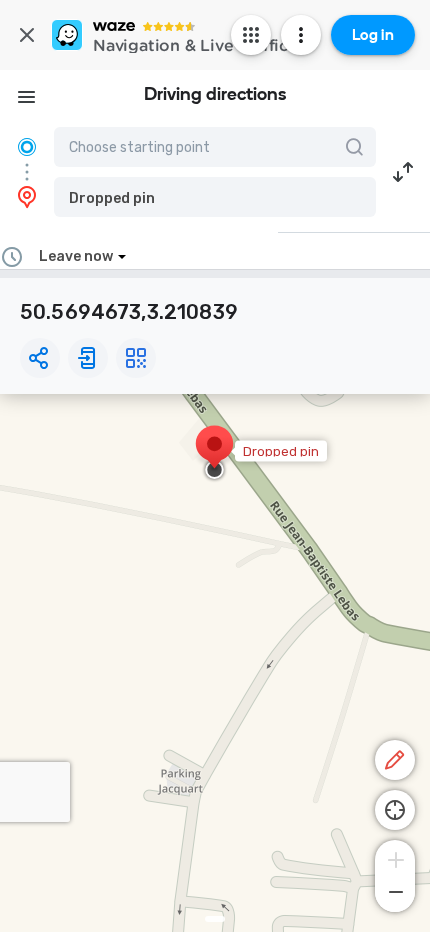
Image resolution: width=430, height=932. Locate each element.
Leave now (76, 256)
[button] (215, 197)
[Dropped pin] (214, 454)
